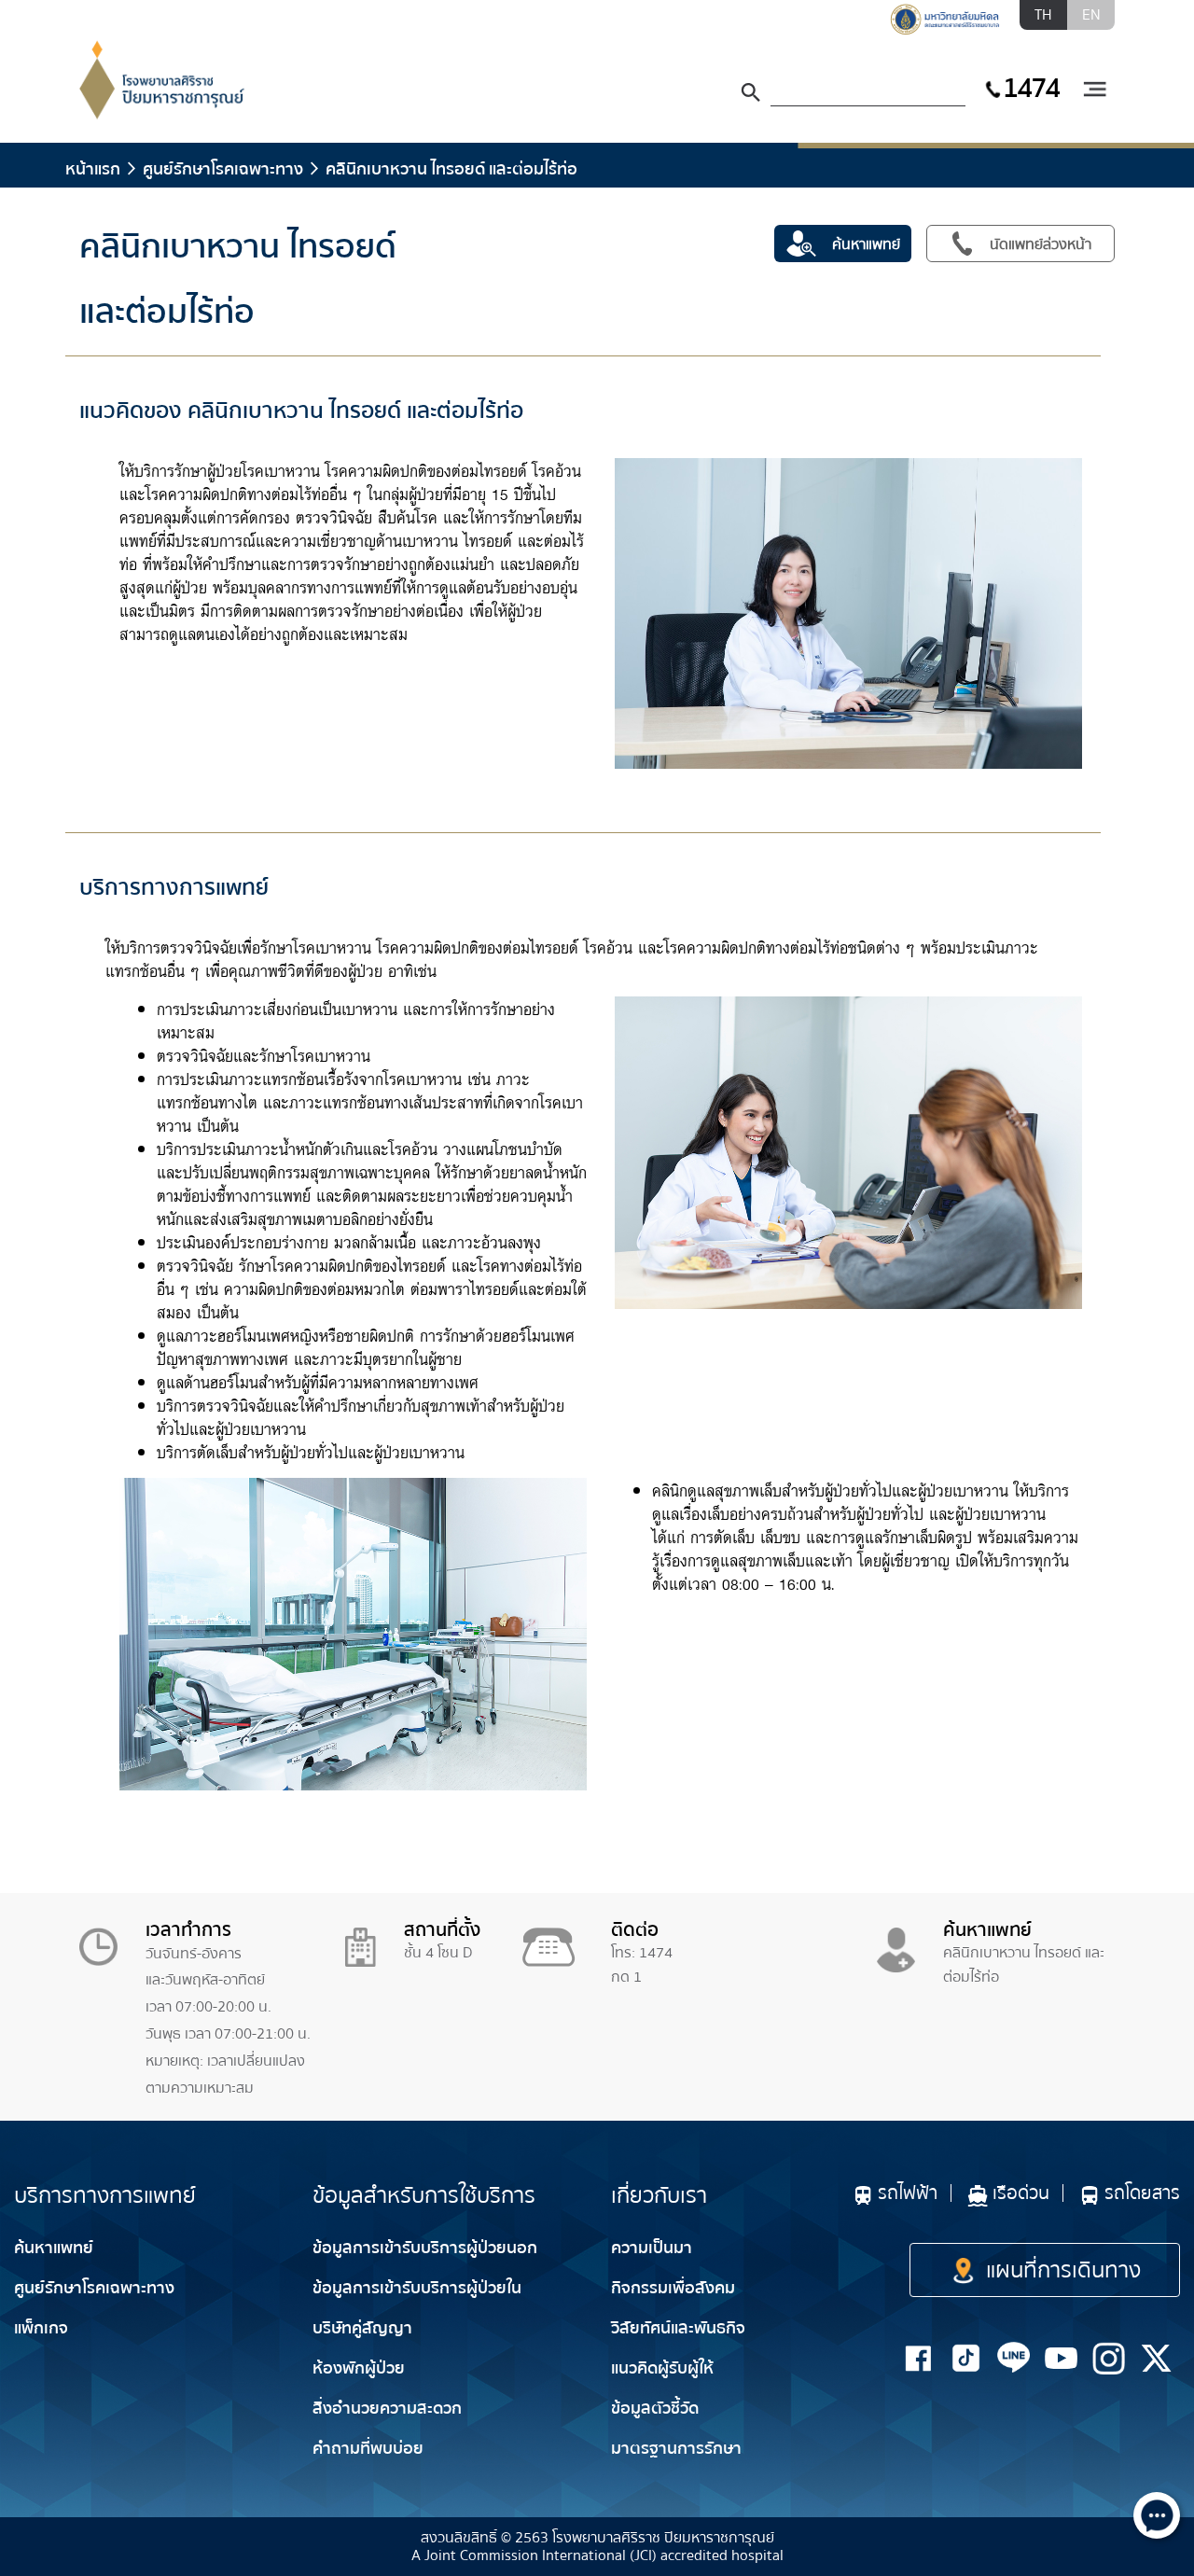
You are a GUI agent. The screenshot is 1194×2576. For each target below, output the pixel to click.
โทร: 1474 (642, 1953)
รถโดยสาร (1142, 2193)
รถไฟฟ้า (908, 2193)
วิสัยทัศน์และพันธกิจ (678, 2328)
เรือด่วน (1021, 2193)
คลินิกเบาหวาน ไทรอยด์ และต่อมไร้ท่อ (451, 168)
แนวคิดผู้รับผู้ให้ (662, 2368)
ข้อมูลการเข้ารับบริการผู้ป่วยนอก (425, 2248)
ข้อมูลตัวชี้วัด (655, 2409)
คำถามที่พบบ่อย (368, 2449)
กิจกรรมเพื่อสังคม (673, 2288)
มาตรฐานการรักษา (676, 2449)
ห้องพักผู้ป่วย (359, 2368)
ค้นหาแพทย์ (54, 2248)
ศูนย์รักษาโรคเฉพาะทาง (223, 168)
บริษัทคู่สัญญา (362, 2328)
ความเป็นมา (652, 2248)
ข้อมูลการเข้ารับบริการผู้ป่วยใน (417, 2288)
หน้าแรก (93, 168)
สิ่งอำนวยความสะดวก (387, 2409)
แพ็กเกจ (41, 2328)
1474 (1031, 88)
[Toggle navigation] (1094, 90)
